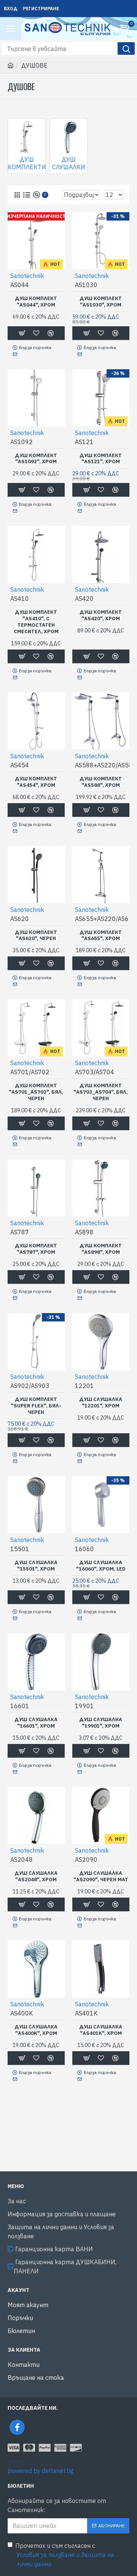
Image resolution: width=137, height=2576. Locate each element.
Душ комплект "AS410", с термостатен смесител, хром (36, 622)
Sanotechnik (27, 276)
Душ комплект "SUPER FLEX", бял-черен (36, 1406)
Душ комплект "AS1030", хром (101, 302)
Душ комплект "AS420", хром (101, 615)
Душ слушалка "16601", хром (36, 1723)
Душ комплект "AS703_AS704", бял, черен (101, 1092)
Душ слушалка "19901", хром (101, 1723)
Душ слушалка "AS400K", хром (36, 2030)
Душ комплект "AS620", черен (36, 936)
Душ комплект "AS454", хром (36, 782)
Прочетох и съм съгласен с (65, 2555)
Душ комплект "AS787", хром (36, 1249)
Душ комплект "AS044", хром (36, 302)
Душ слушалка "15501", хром (36, 1566)
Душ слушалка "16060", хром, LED (101, 1566)
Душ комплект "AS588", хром (101, 782)
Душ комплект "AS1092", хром (36, 459)
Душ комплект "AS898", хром (101, 1249)
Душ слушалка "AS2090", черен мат (101, 1876)
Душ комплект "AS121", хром (101, 459)
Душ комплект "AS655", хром (101, 936)
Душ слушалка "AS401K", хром (101, 2030)
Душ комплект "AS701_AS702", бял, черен (36, 1092)
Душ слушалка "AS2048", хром (36, 1876)
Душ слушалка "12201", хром (101, 1403)
